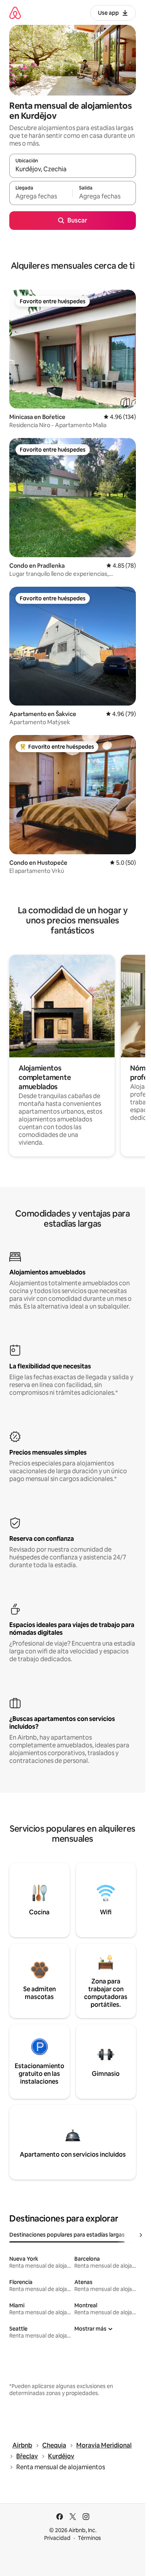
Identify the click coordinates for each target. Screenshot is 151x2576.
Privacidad (57, 2538)
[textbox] (41, 196)
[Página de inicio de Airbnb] (15, 13)
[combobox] (73, 169)
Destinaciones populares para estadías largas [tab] (67, 2235)
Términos (89, 2538)
